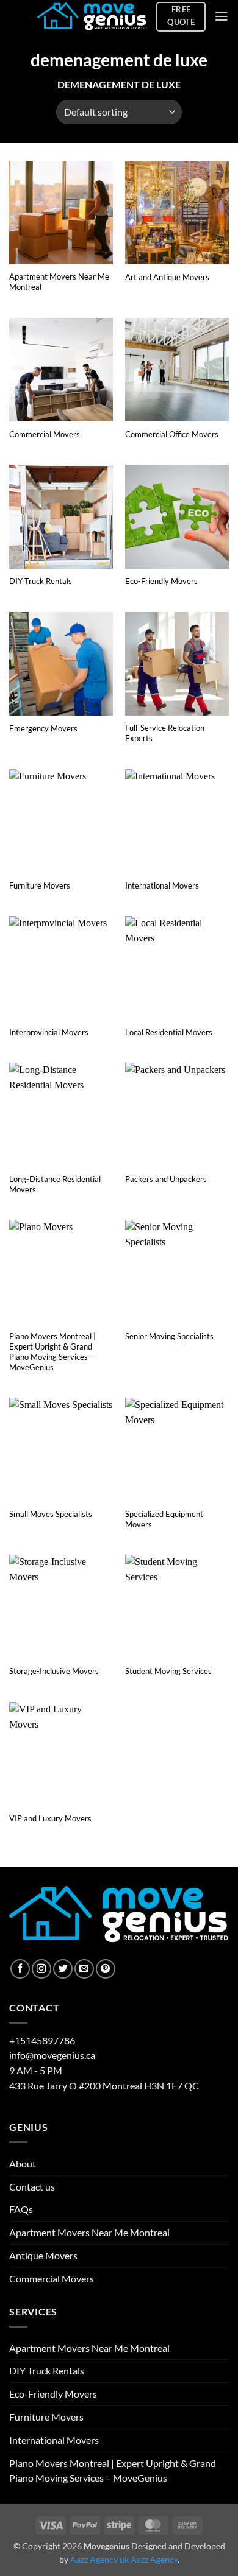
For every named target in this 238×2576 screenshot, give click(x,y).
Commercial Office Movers (172, 434)
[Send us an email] (84, 1969)
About (23, 2164)
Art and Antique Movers (167, 277)
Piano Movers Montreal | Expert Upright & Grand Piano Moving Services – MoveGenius (52, 1352)
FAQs (21, 2209)
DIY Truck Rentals (41, 581)
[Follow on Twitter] (63, 1969)
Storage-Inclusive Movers (54, 1671)
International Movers (162, 885)
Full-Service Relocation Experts (165, 733)
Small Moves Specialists (51, 1514)
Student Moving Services (168, 1671)
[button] (222, 16)
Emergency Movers (43, 728)
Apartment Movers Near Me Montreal (59, 282)
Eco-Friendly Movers (161, 581)
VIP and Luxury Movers (50, 1818)
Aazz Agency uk (99, 2559)
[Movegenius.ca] (92, 17)
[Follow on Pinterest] (106, 1969)
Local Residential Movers (169, 1032)
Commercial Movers (45, 434)
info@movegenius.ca (52, 2055)
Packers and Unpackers (166, 1179)
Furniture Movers (40, 885)
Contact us (32, 2187)
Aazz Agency (154, 2559)
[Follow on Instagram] (41, 1969)
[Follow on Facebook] (20, 1969)
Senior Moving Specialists (169, 1336)
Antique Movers (43, 2256)
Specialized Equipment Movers (164, 1519)
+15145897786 (42, 2041)
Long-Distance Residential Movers (55, 1184)
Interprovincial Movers (49, 1032)
